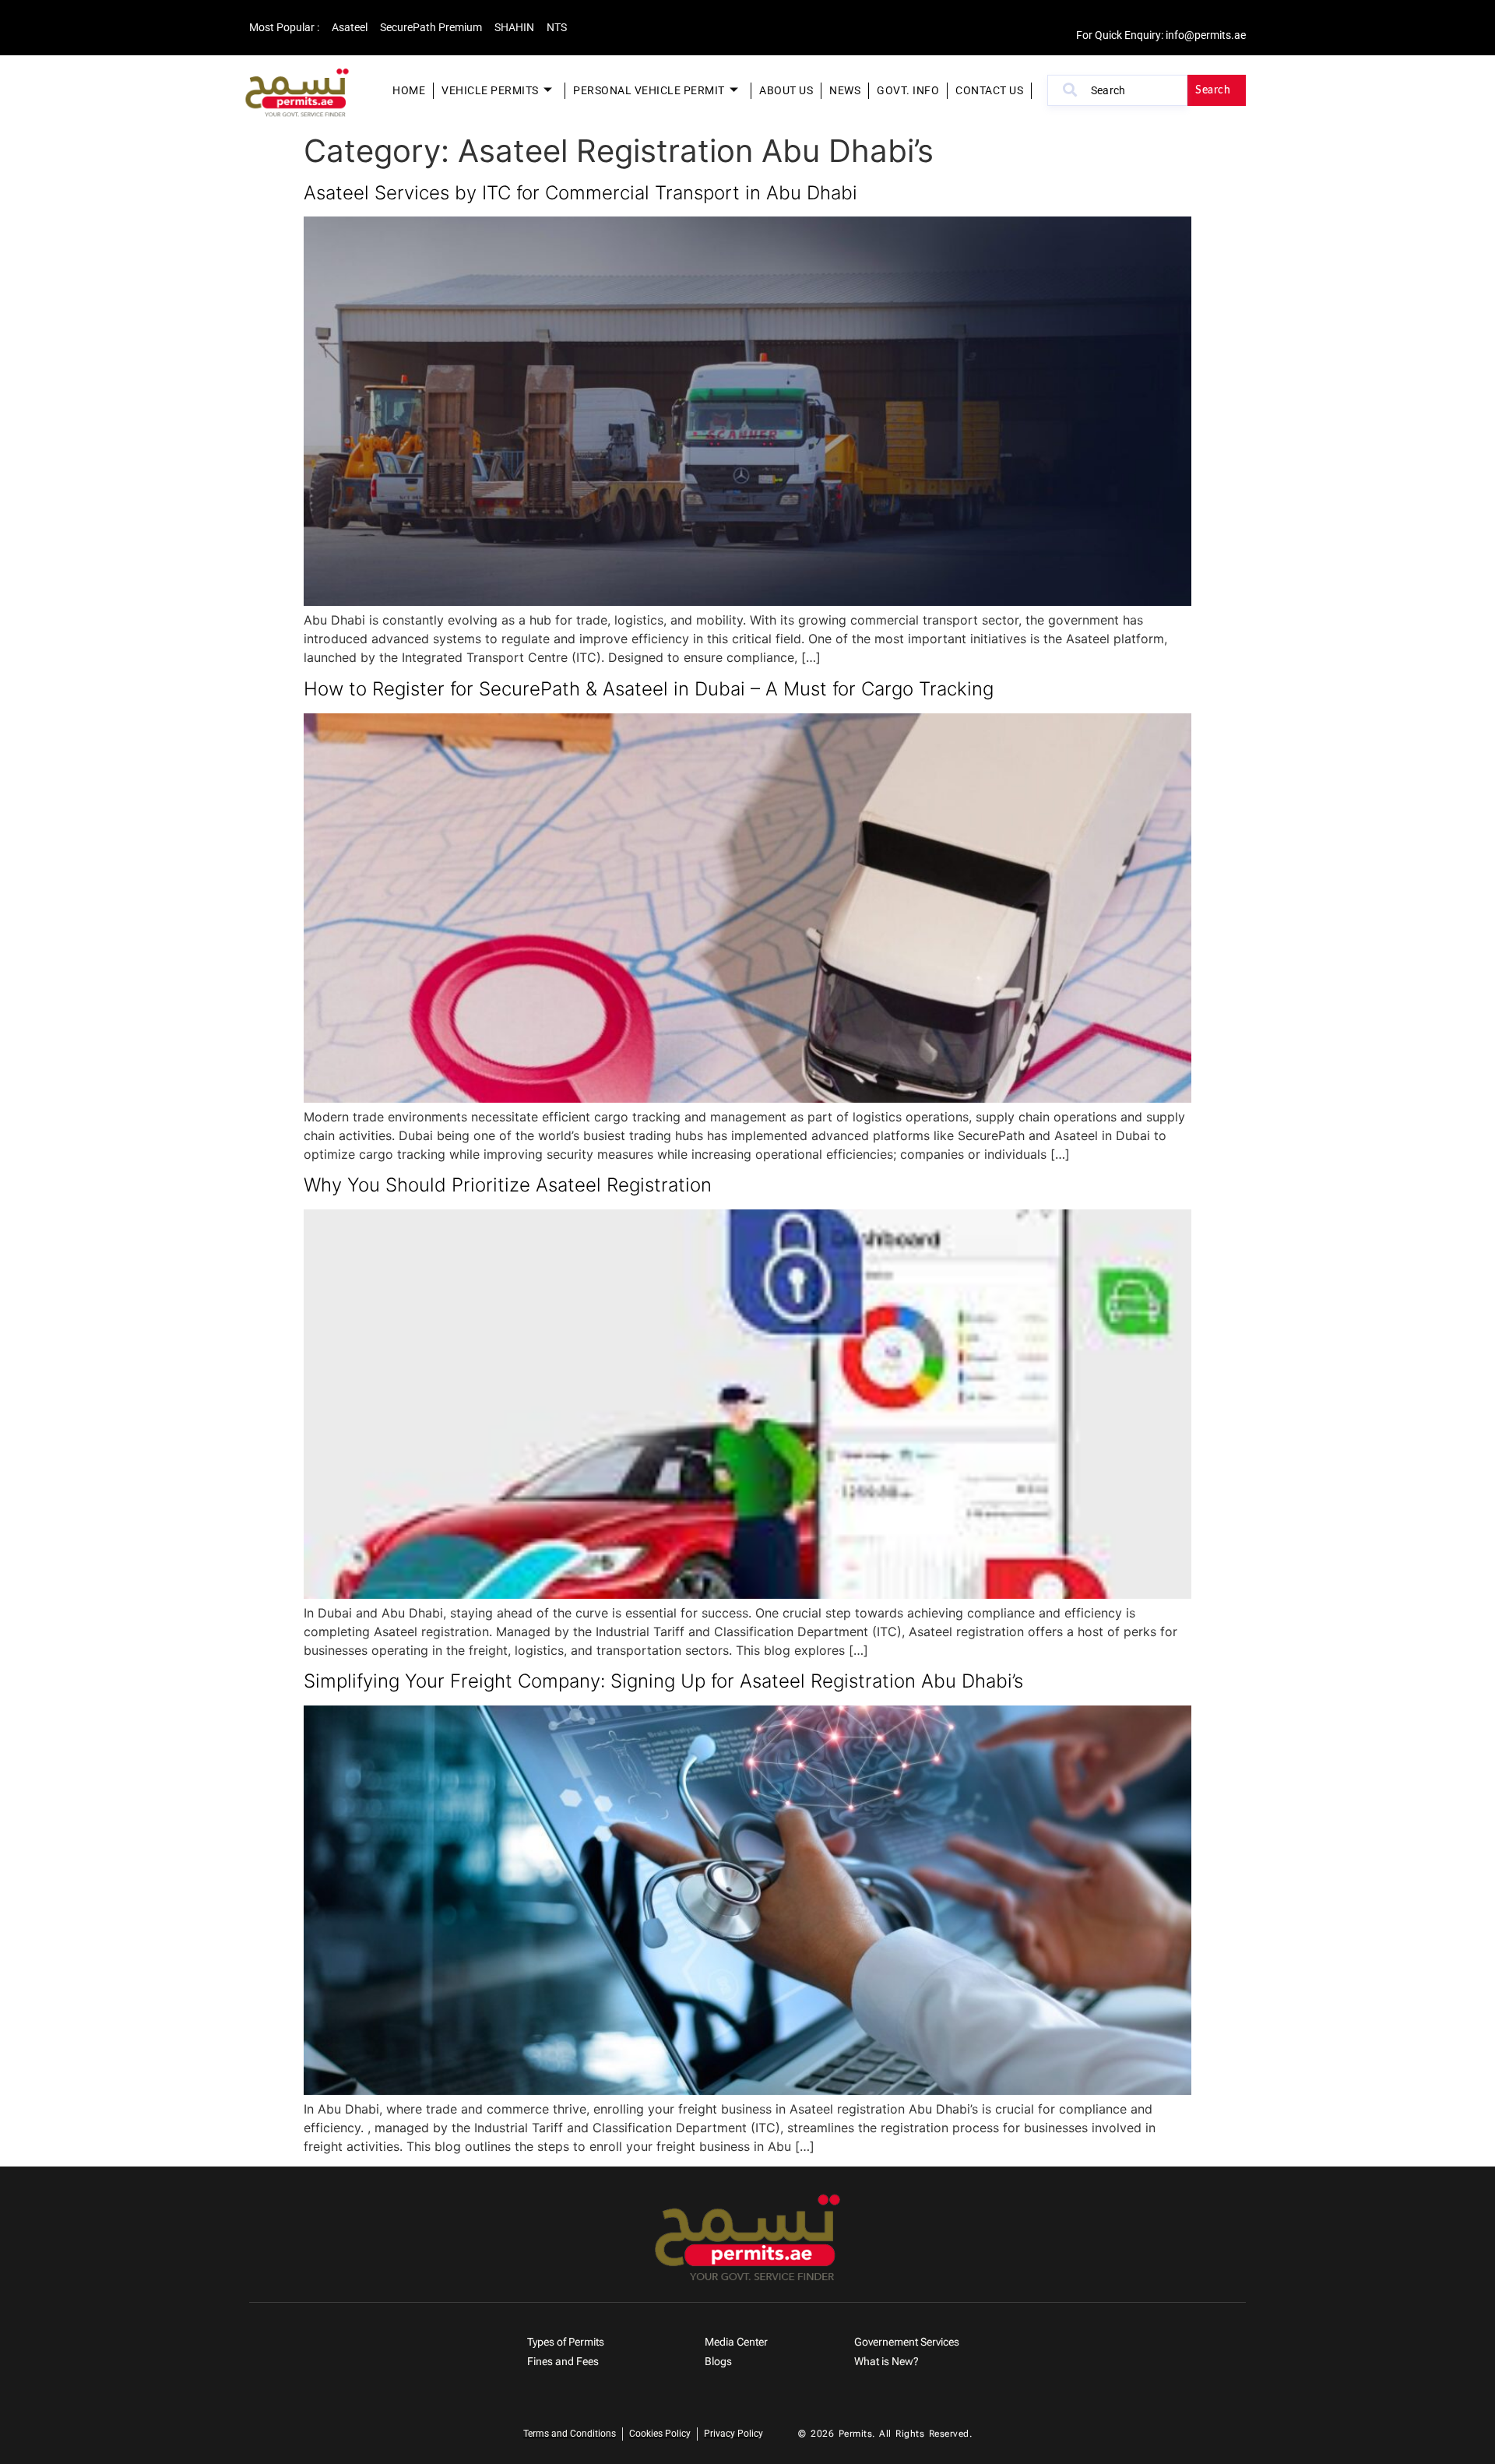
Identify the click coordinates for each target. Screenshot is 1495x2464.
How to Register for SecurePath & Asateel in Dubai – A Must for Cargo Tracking (649, 689)
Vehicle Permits (490, 90)
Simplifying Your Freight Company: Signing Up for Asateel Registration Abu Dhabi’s (663, 1681)
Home (409, 90)
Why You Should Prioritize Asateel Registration (508, 1185)
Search (1213, 90)
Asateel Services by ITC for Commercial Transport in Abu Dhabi (580, 193)
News (845, 90)
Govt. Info (908, 90)
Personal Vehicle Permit (649, 90)
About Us (786, 90)
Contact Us (989, 90)
